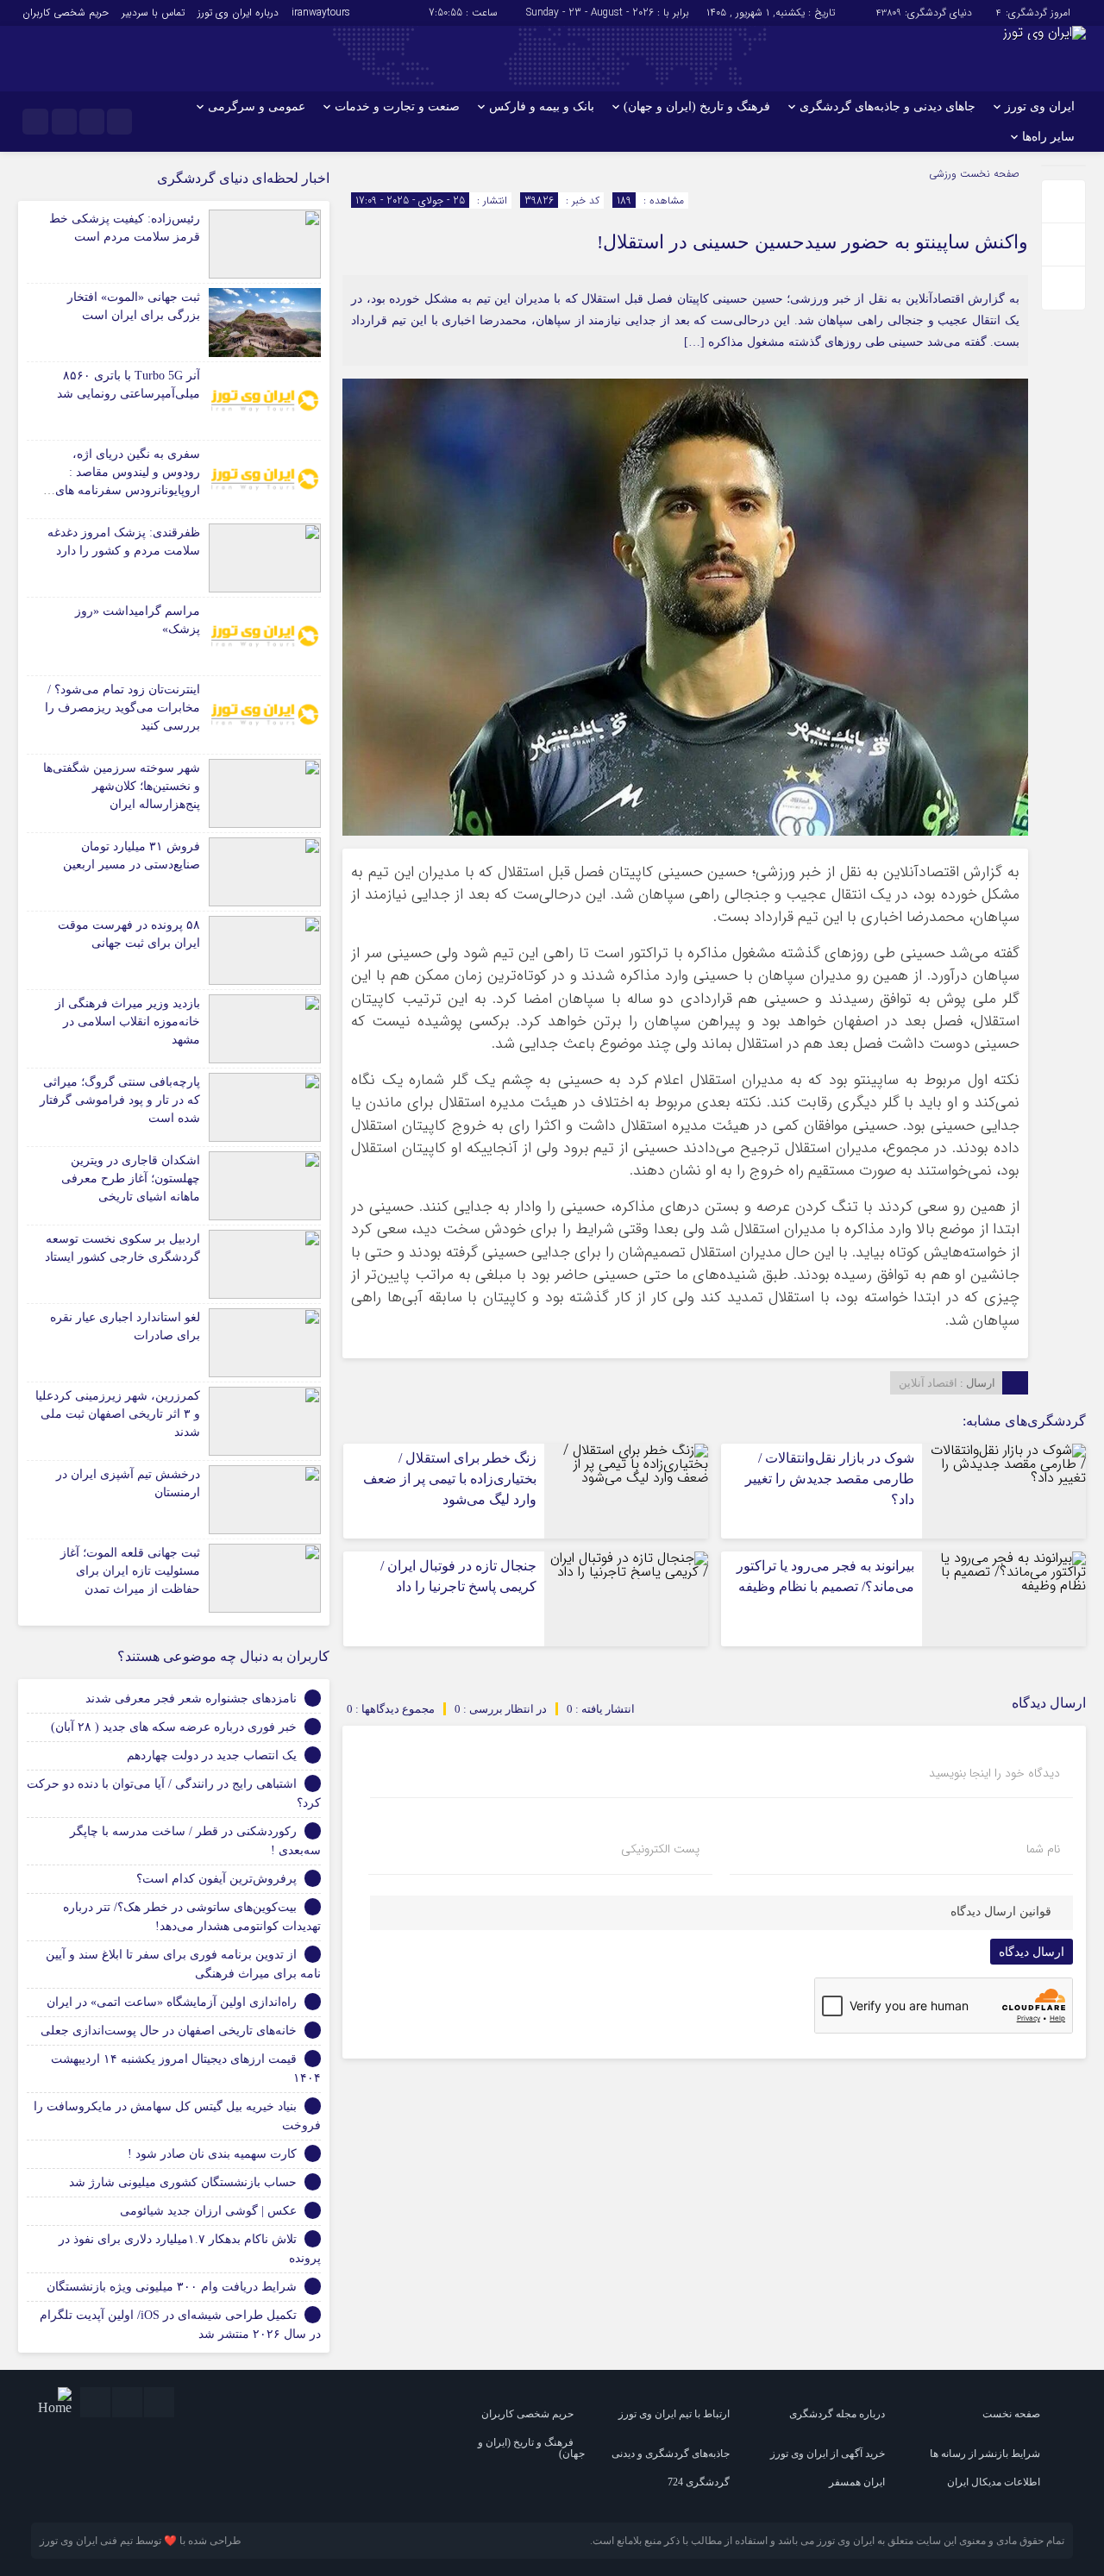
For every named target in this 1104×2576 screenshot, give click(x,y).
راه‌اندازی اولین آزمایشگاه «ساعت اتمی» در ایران (172, 2002)
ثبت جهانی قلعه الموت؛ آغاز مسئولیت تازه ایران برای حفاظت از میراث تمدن (130, 1571)
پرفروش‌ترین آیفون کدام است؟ (216, 1879)
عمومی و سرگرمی (257, 107)
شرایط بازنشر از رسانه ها (985, 2454)
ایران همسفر (857, 2482)
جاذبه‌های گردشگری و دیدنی (671, 2454)
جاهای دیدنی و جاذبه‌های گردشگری (888, 107)
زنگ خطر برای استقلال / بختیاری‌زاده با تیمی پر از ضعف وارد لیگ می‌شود (450, 1479)
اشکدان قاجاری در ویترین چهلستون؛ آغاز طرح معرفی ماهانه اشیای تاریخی (131, 1178)
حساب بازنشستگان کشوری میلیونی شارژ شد (183, 2182)
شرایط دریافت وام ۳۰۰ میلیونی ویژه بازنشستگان (172, 2287)
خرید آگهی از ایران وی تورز (828, 2454)
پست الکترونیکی (660, 1849)
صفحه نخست (988, 174)
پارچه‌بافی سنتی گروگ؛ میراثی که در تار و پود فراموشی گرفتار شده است (120, 1100)
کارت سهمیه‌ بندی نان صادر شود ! (212, 2154)
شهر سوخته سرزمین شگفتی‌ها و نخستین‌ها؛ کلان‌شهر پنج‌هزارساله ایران (122, 786)
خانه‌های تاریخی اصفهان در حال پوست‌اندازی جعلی (169, 2031)
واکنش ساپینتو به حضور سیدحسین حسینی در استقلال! (812, 242)
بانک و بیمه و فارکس (542, 107)
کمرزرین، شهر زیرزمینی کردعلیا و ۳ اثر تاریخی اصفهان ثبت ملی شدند (118, 1414)
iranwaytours (321, 13)
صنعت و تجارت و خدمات (397, 107)
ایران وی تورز (1040, 107)
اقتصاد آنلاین (928, 1383)
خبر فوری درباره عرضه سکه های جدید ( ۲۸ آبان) (174, 1727)
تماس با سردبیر (153, 13)
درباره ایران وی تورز (238, 13)
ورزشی (943, 174)
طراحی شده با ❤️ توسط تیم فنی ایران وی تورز (141, 2541)
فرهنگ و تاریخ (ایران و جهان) (697, 107)
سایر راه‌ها (1048, 137)
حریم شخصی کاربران (66, 13)
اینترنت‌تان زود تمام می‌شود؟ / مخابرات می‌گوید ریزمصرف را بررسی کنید (122, 708)
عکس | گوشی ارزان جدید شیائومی (208, 2211)
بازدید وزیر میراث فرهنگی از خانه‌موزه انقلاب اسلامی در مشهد (128, 1022)
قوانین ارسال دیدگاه (1001, 1912)
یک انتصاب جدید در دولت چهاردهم (212, 1755)
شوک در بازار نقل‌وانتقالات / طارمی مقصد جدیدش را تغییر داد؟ (830, 1479)
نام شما (1043, 1849)
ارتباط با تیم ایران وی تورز (674, 2414)
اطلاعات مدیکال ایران (994, 2482)
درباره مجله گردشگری (837, 2414)
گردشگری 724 (699, 2482)
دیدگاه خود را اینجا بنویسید (994, 1773)
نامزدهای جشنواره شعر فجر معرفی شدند (191, 1699)
